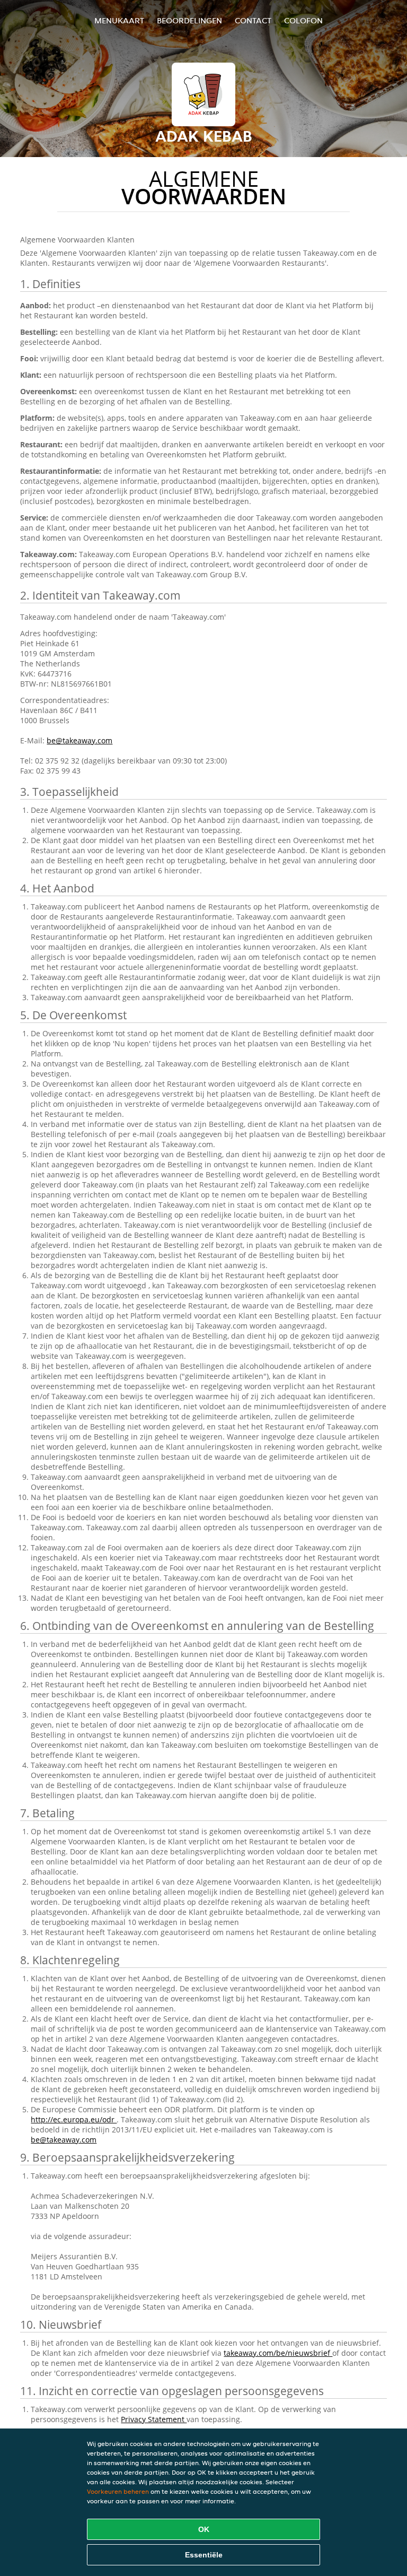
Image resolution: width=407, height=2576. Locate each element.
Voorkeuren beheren (118, 2491)
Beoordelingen (189, 20)
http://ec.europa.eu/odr (74, 2119)
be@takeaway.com (79, 740)
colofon (303, 20)
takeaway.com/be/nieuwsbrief (278, 2353)
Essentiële (204, 2555)
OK (204, 2529)
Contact (253, 20)
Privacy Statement (154, 2419)
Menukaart (119, 20)
